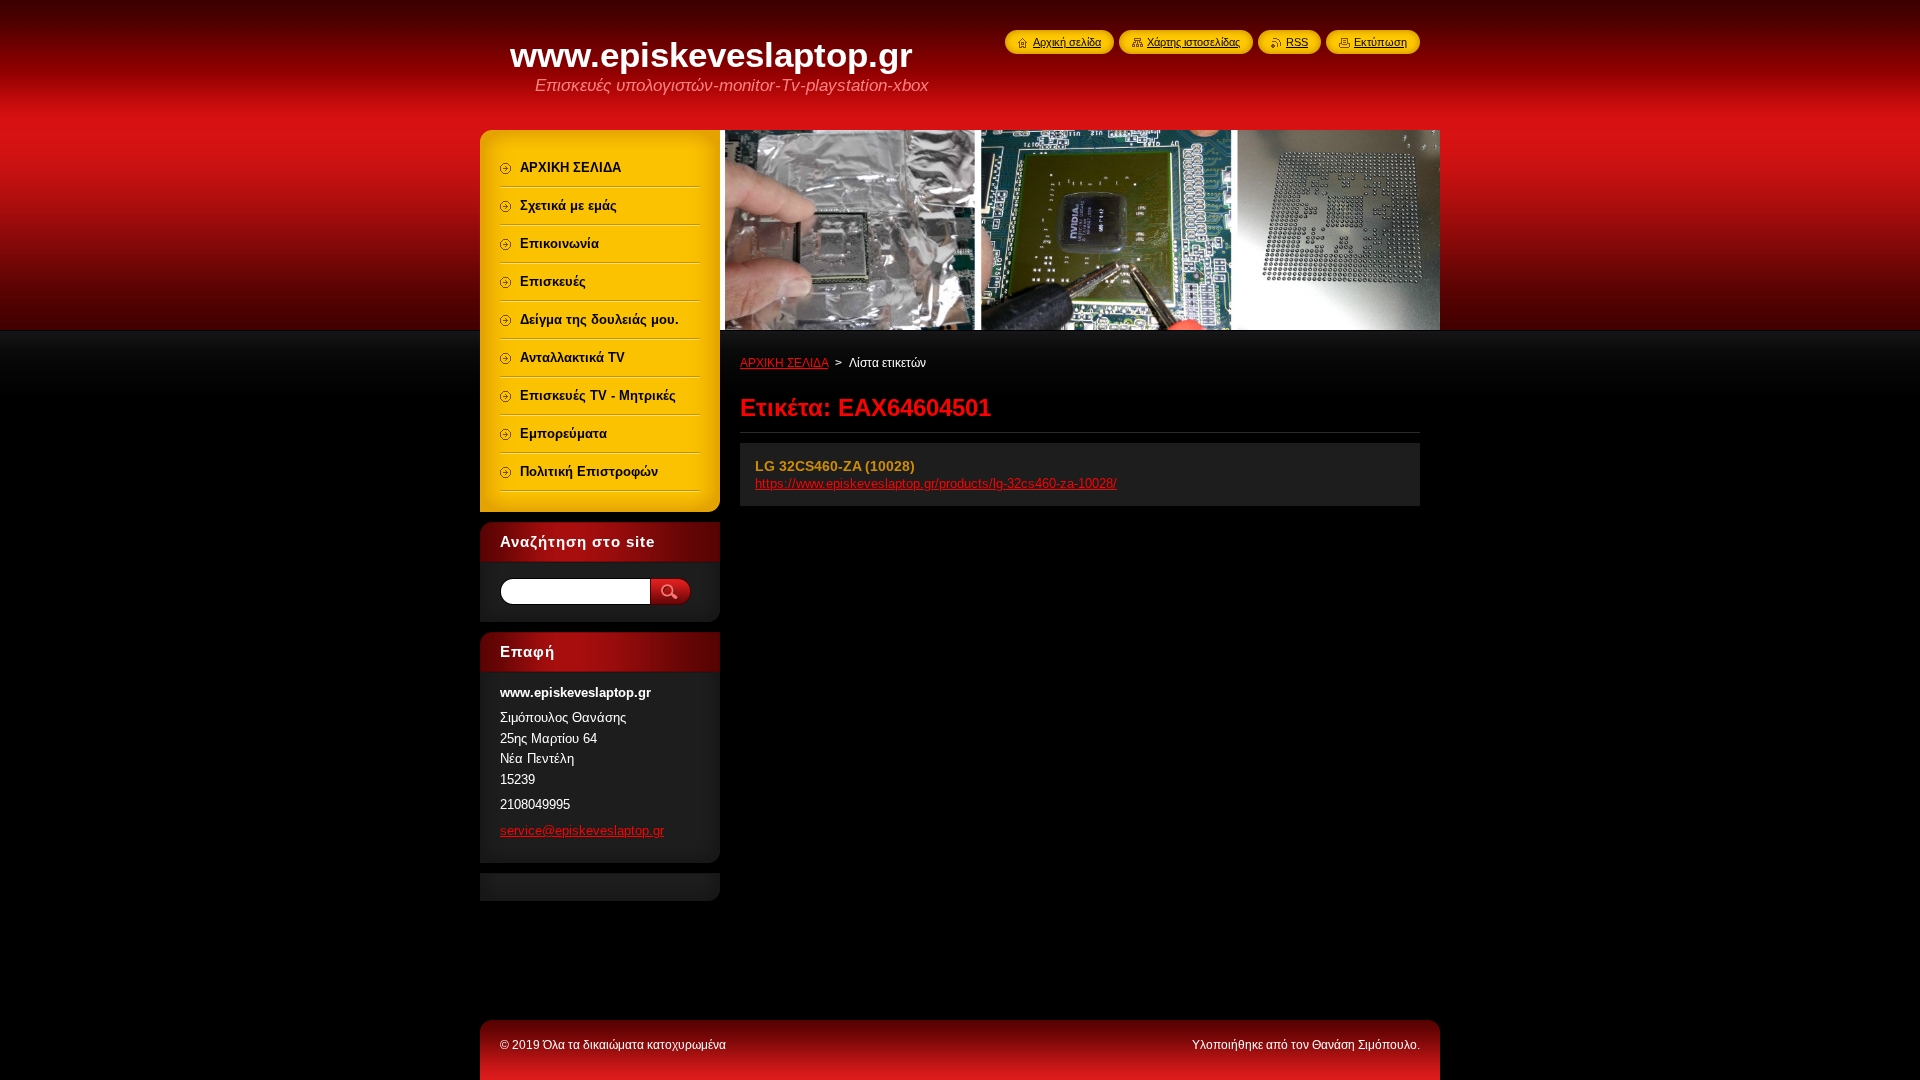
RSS (1297, 42)
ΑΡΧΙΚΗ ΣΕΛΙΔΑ (784, 363)
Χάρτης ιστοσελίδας (1193, 42)
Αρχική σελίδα (1067, 42)
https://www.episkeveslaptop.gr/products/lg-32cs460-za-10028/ (936, 483)
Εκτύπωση (1380, 42)
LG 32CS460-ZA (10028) (835, 466)
